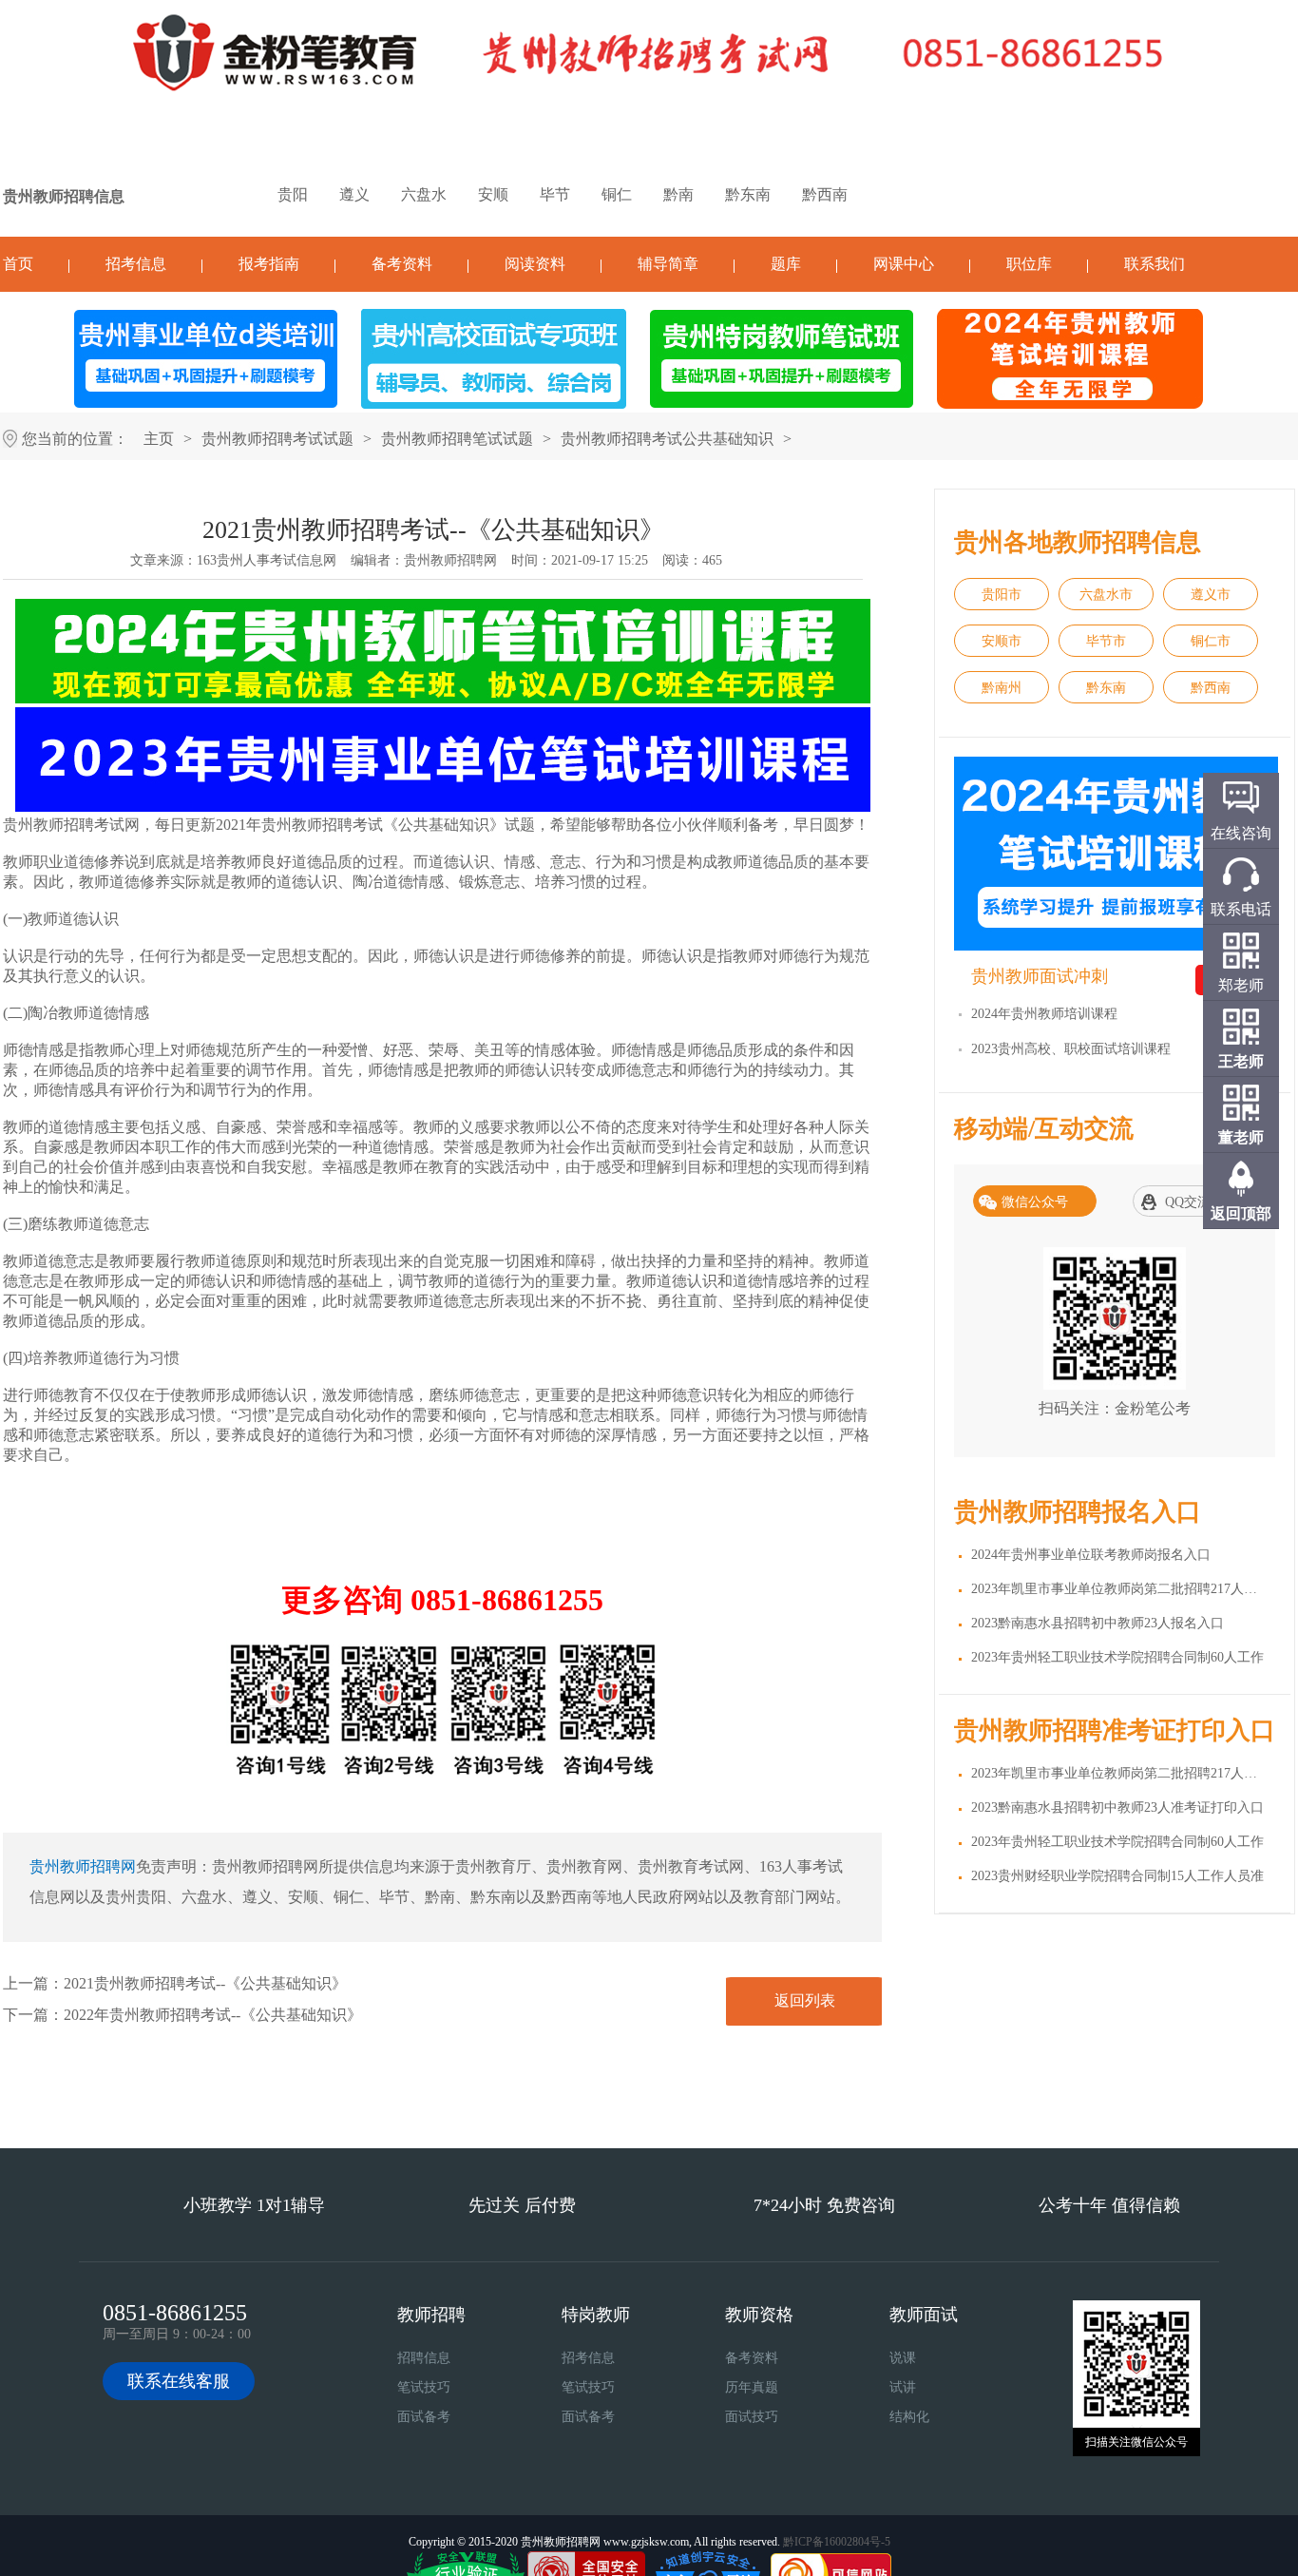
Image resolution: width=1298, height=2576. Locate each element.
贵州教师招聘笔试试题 (457, 439)
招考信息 (136, 264)
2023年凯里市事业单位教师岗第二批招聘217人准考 (1121, 1773)
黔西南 (825, 194)
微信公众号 (1035, 1202)
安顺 (493, 194)
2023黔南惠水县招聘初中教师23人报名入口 (1098, 1623)
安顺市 (1002, 641)
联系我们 (1155, 264)
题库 (786, 264)
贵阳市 (1002, 595)
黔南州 (1002, 688)
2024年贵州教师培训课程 (1044, 1014)
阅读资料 (535, 264)
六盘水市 (1106, 595)
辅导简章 (668, 264)
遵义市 (1211, 595)
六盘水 (424, 194)
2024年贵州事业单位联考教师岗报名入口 (1091, 1555)
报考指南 (269, 264)
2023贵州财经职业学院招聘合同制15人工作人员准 (1117, 1876)
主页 (159, 439)
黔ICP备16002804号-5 (837, 2542)
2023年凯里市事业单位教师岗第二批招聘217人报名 (1121, 1589)
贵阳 (293, 194)
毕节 (555, 194)
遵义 (354, 194)
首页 (18, 264)
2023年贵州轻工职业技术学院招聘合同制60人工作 (1117, 1657)
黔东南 (748, 194)
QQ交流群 (1194, 1202)
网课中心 (904, 264)
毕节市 (1106, 641)
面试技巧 (752, 2417)
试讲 (903, 2387)
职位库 (1029, 264)
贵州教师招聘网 (450, 560)
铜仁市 (1211, 641)
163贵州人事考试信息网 (267, 560)
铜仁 (617, 194)
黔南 (678, 194)
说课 (903, 2358)
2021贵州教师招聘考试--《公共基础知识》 (205, 1983)
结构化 (909, 2417)
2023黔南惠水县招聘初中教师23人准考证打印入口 (1117, 1807)
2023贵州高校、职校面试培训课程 (1071, 1049)
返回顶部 (1241, 1213)
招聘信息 (424, 2358)
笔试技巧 (424, 2387)
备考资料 (402, 264)
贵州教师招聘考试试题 (277, 439)
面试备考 (424, 2417)
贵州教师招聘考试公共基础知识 (667, 439)
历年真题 (752, 2387)
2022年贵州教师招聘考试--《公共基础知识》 (213, 2015)
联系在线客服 (179, 2381)
